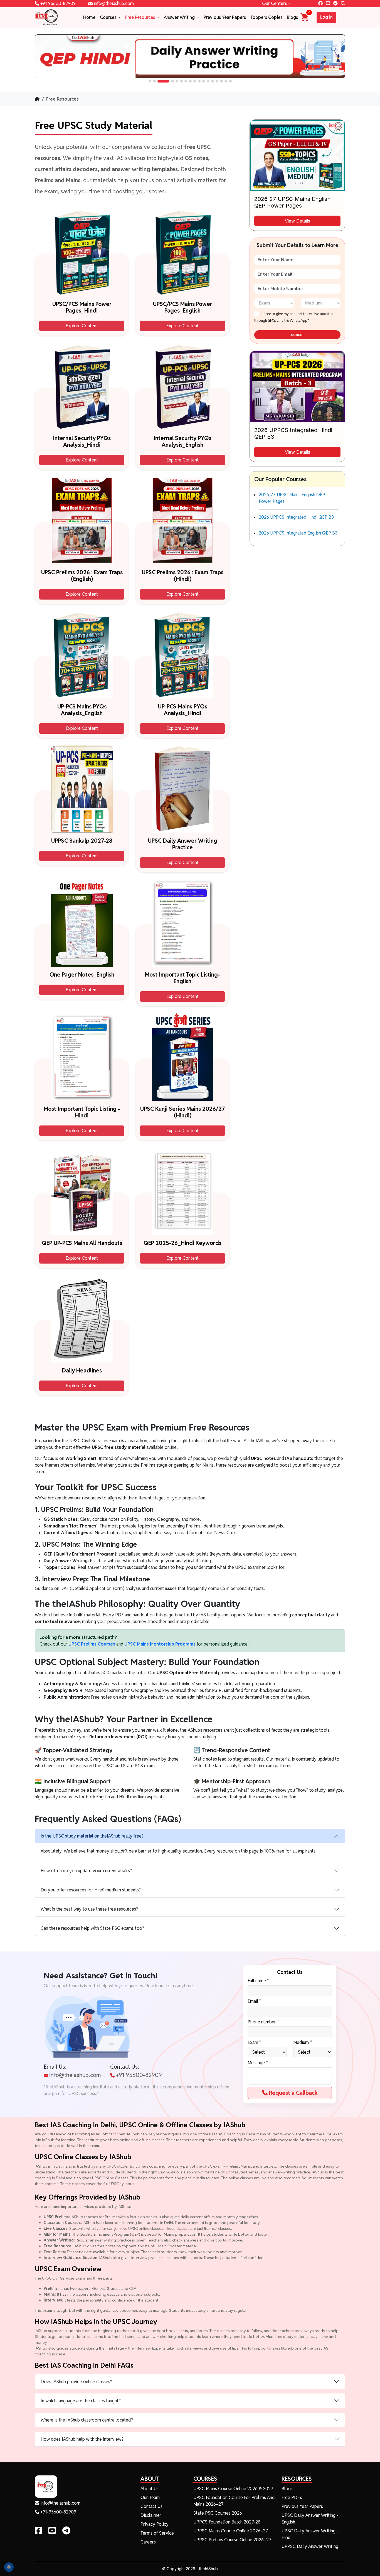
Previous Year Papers (225, 17)
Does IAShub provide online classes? (76, 2382)
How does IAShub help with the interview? (82, 2439)
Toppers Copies (266, 17)
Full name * (258, 1981)
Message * (258, 2063)
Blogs (292, 17)
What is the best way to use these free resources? (89, 1909)
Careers (148, 2542)
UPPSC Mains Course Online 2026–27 (231, 2531)
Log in (326, 17)
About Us (150, 2489)
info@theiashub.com (113, 3)
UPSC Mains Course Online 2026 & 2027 (233, 2489)
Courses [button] (109, 17)
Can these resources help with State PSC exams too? (92, 1928)
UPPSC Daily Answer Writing (310, 2546)
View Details (298, 221)
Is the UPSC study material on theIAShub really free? (92, 1836)
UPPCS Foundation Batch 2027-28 (227, 2522)
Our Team (150, 2498)
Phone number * (263, 2022)
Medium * (303, 2042)
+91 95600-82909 (57, 3)
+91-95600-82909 (58, 2512)
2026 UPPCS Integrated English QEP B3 (298, 533)
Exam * (254, 2042)
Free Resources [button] (141, 17)
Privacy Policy (155, 2524)
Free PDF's (292, 2498)
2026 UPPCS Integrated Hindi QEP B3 (296, 517)
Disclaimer (151, 2515)
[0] (305, 17)
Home (89, 17)
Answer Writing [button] (180, 17)
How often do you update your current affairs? (86, 1871)
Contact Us (151, 2506)
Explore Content (82, 326)
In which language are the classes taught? (81, 2401)
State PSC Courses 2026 (218, 2513)
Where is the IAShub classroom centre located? (87, 2420)
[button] (150, 81)
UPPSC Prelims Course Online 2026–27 (232, 2540)
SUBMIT (298, 335)
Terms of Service (157, 2533)
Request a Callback (293, 2093)
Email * (254, 2001)
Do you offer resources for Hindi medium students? (91, 1890)
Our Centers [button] (274, 3)
